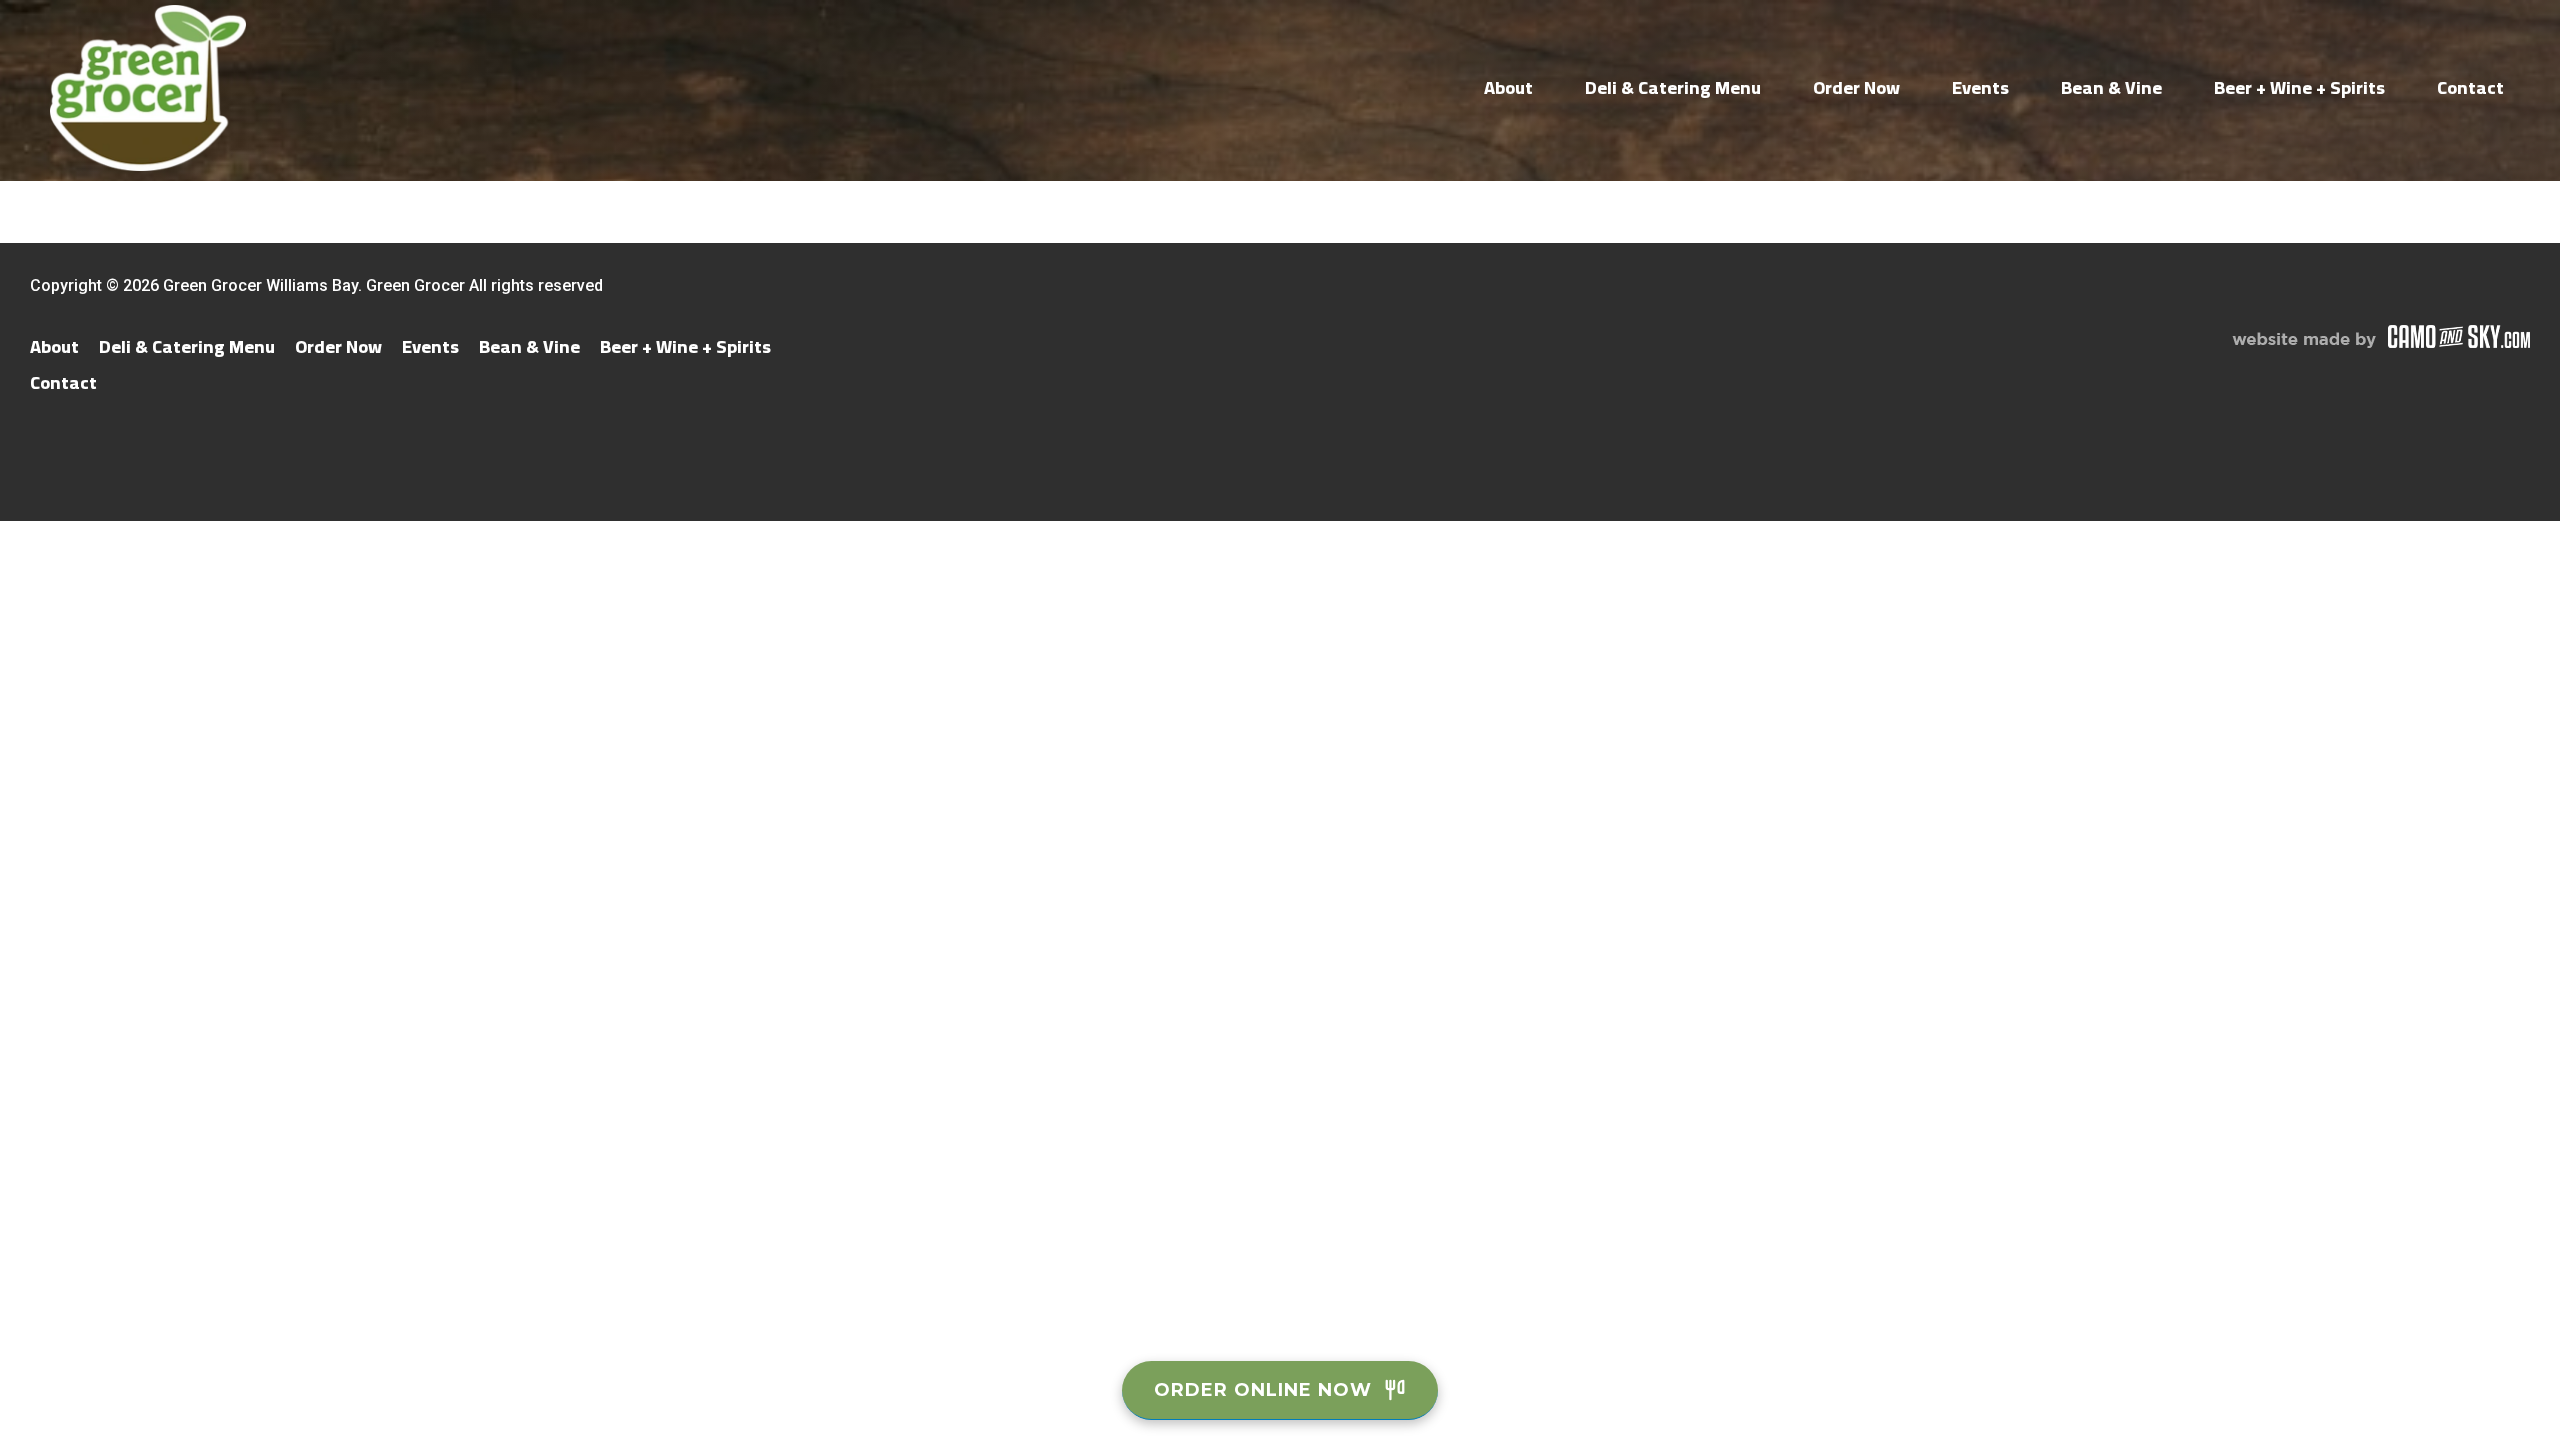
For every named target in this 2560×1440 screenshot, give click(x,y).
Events (1980, 87)
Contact (2470, 87)
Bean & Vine (2111, 87)
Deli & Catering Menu (1673, 87)
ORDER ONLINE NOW (1263, 1390)
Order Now (1856, 87)
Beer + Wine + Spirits (2299, 87)
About (1508, 87)
